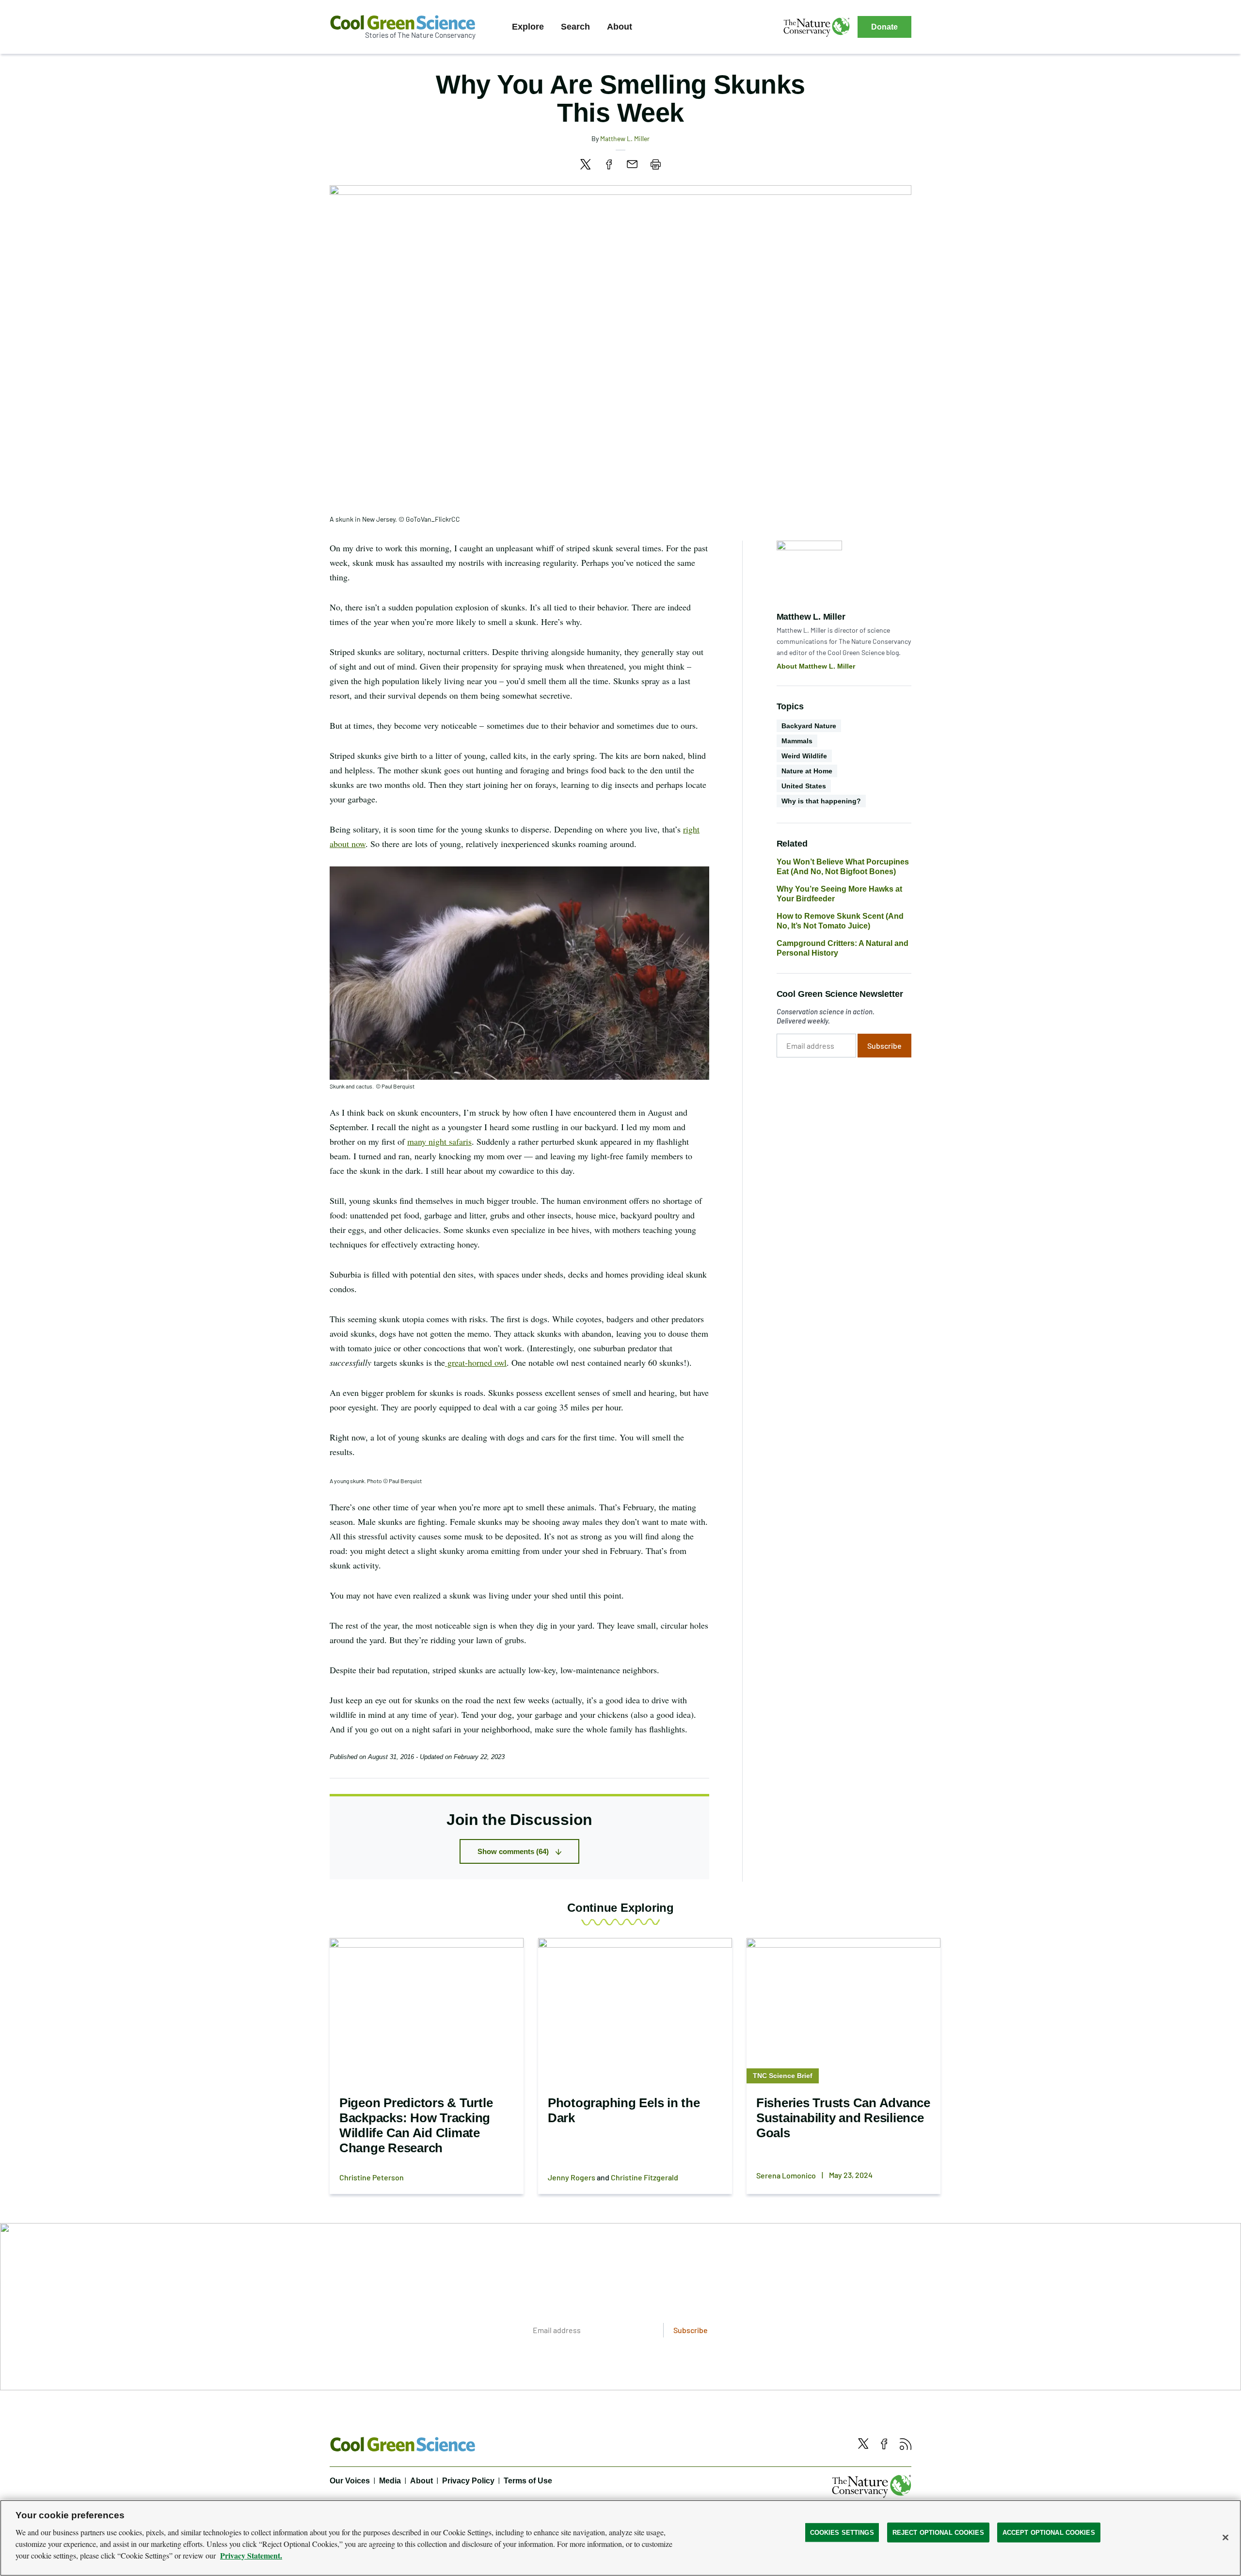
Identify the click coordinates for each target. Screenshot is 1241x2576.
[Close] (1225, 2537)
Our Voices (350, 2481)
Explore (528, 27)
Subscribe (884, 1046)
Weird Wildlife (804, 756)
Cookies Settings (842, 2532)
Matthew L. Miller (625, 138)
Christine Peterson (372, 2177)
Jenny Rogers (572, 2177)
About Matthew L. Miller (816, 666)
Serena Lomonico (786, 2175)
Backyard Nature (809, 726)
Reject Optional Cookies (938, 2532)
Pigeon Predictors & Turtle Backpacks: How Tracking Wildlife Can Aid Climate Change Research (416, 2125)
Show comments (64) (513, 1851)
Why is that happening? (821, 801)
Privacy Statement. (251, 2555)
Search (575, 27)
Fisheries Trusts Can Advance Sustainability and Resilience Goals (843, 2118)
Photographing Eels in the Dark (624, 2110)
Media (390, 2481)
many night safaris (439, 1141)
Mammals (797, 741)
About (620, 27)
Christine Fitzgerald (644, 2177)
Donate (884, 27)
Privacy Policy (468, 2481)
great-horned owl (476, 1362)
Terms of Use (528, 2481)
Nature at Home (807, 771)
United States (804, 786)
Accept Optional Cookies (1049, 2532)
